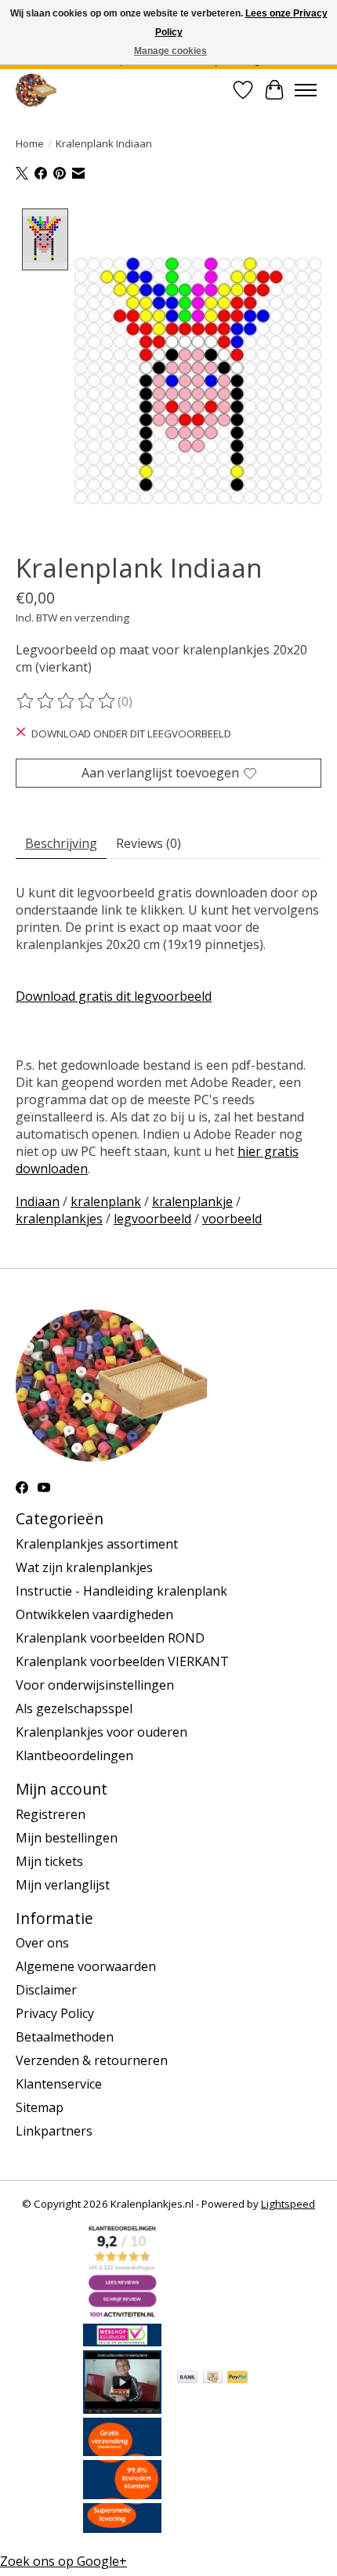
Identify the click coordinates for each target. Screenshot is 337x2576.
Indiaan (38, 1201)
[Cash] (213, 2379)
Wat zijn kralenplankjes (84, 1567)
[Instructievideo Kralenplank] (122, 2409)
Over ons (42, 1943)
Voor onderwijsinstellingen (95, 1685)
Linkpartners (54, 2131)
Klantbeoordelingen (74, 1755)
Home (30, 143)
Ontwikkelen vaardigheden (94, 1614)
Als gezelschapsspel (74, 1708)
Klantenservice (59, 2084)
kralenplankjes (59, 1219)
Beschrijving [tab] (61, 843)
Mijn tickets (49, 1861)
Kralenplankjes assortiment (97, 1544)
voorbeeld (232, 1219)
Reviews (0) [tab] (149, 843)
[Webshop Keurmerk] (122, 2342)
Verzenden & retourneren (92, 2060)
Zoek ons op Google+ (63, 2561)
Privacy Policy (55, 2013)
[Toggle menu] (306, 90)
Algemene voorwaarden (86, 1966)
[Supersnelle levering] (122, 2528)
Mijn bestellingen (67, 1838)
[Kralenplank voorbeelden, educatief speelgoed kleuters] (36, 90)
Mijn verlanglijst (63, 1885)
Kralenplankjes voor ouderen (101, 1732)
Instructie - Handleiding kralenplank (121, 1591)
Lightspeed (288, 2204)
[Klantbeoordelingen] (122, 2494)
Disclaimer (46, 1990)
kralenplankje (192, 1201)
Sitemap (40, 2107)
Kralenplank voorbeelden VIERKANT (122, 1661)
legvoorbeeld (152, 1219)
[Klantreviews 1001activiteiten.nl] (122, 2315)
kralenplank (106, 1201)
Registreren (51, 1814)
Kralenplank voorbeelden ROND (110, 1638)
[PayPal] (237, 2379)
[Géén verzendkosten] (122, 2451)
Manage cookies (170, 51)
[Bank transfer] (187, 2379)
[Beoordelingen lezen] (67, 701)
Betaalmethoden (65, 2037)
